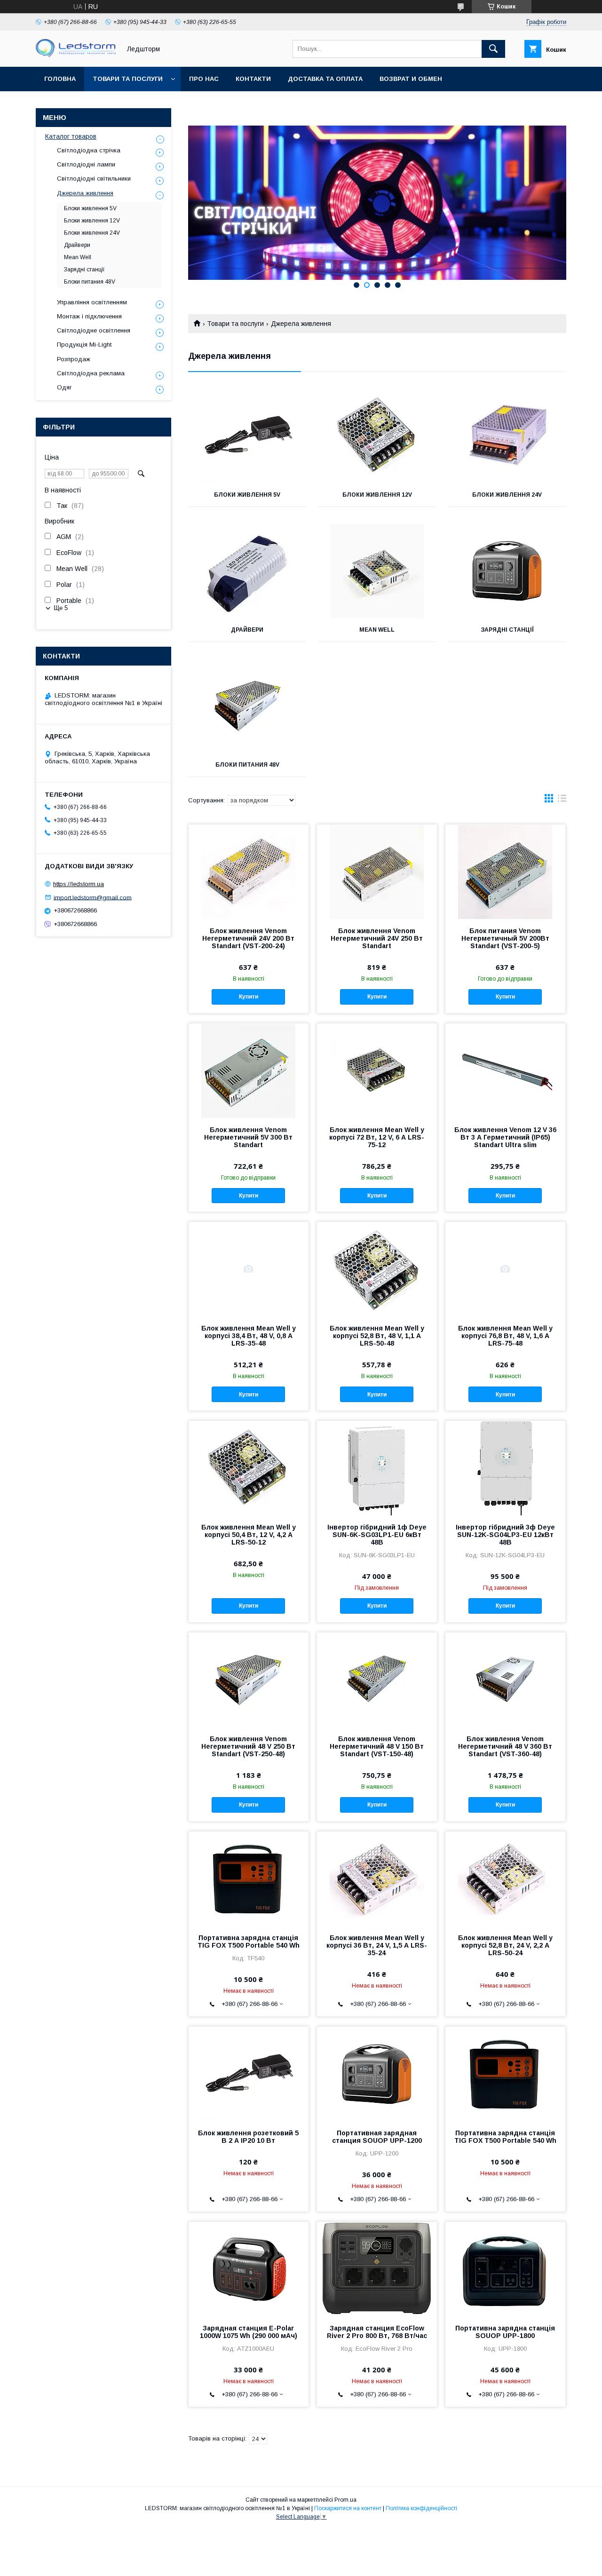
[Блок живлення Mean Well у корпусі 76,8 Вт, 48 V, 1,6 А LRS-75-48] (505, 1269)
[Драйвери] (247, 571)
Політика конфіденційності (421, 2508)
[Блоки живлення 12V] (377, 436)
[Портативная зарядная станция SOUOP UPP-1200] (377, 2074)
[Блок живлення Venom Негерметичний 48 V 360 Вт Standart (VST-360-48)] (505, 1680)
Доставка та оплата (325, 79)
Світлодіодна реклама (91, 373)
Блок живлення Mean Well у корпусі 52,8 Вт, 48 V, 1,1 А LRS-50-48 (377, 1336)
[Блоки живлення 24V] (507, 436)
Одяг (64, 387)
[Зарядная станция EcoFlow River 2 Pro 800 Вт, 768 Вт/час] (377, 2269)
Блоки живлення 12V (377, 495)
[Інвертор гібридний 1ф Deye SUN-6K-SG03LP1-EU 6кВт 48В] (377, 1468)
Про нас (204, 79)
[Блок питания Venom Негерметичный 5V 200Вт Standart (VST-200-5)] (505, 872)
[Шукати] (493, 49)
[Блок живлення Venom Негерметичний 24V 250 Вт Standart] (377, 872)
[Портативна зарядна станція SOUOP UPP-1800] (505, 2269)
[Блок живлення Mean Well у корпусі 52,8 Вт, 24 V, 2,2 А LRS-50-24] (505, 1878)
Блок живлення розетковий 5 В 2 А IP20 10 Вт (248, 2137)
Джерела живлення (85, 193)
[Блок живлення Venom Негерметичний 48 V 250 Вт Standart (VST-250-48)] (249, 1680)
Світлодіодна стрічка (89, 150)
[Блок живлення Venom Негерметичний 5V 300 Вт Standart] (249, 1070)
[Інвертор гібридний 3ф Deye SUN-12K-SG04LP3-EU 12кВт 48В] (505, 1468)
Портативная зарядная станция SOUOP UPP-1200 (377, 2137)
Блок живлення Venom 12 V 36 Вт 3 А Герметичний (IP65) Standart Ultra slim (505, 1137)
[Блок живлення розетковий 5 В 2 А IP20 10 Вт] (249, 2074)
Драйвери (247, 630)
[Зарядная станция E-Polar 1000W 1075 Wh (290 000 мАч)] (249, 2269)
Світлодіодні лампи (86, 164)
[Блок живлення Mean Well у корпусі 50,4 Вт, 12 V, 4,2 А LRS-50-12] (249, 1468)
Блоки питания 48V (247, 765)
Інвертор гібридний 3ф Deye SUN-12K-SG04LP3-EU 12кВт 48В (505, 1535)
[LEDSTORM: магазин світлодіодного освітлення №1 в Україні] (76, 55)
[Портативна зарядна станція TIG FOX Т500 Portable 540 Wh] (249, 1878)
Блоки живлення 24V (507, 495)
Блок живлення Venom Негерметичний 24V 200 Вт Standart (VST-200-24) (248, 938)
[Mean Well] (377, 571)
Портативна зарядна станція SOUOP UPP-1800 (505, 2332)
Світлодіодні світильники (94, 178)
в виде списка (562, 801)
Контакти (253, 79)
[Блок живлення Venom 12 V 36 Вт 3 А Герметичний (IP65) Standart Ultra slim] (505, 1070)
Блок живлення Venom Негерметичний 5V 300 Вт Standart (248, 1137)
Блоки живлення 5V (247, 495)
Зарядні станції (507, 630)
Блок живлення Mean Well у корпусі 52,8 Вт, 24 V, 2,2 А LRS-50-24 (505, 1945)
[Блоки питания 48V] (247, 706)
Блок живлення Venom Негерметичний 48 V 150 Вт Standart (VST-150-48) (377, 1746)
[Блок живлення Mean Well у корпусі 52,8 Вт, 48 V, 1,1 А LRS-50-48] (377, 1269)
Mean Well (377, 630)
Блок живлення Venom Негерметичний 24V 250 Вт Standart (377, 938)
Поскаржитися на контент (348, 2508)
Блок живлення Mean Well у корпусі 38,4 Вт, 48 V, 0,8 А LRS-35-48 (249, 1336)
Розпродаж (74, 359)
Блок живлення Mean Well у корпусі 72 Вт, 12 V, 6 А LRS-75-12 (377, 1137)
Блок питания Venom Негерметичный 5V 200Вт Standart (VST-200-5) (505, 938)
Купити (249, 997)
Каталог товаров (71, 136)
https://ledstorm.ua (79, 884)
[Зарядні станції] (507, 571)
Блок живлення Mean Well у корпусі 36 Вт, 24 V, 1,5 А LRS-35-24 (377, 1945)
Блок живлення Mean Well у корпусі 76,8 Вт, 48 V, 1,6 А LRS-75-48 (505, 1336)
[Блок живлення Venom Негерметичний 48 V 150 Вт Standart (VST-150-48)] (377, 1680)
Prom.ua (345, 2500)
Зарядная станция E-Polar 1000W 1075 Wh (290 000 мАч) (249, 2332)
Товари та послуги (128, 79)
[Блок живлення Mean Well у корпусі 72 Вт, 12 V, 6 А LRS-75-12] (377, 1070)
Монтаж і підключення (89, 316)
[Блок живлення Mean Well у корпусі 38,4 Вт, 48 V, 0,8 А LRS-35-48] (249, 1269)
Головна (60, 79)
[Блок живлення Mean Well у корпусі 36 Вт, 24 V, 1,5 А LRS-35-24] (377, 1878)
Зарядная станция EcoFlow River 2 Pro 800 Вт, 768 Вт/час (377, 2332)
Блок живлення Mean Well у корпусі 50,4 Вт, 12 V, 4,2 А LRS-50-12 (249, 1535)
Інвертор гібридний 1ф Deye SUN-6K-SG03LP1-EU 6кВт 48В (377, 1535)
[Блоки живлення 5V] (247, 436)
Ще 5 (61, 608)
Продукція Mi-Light (84, 345)
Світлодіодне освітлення (94, 330)
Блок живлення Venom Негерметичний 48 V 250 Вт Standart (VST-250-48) (248, 1746)
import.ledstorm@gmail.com (93, 897)
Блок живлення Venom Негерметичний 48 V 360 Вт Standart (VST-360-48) (505, 1746)
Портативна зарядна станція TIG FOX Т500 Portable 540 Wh (249, 1942)
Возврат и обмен (411, 79)
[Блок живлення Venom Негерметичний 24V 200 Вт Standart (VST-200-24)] (249, 872)
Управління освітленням (92, 302)
